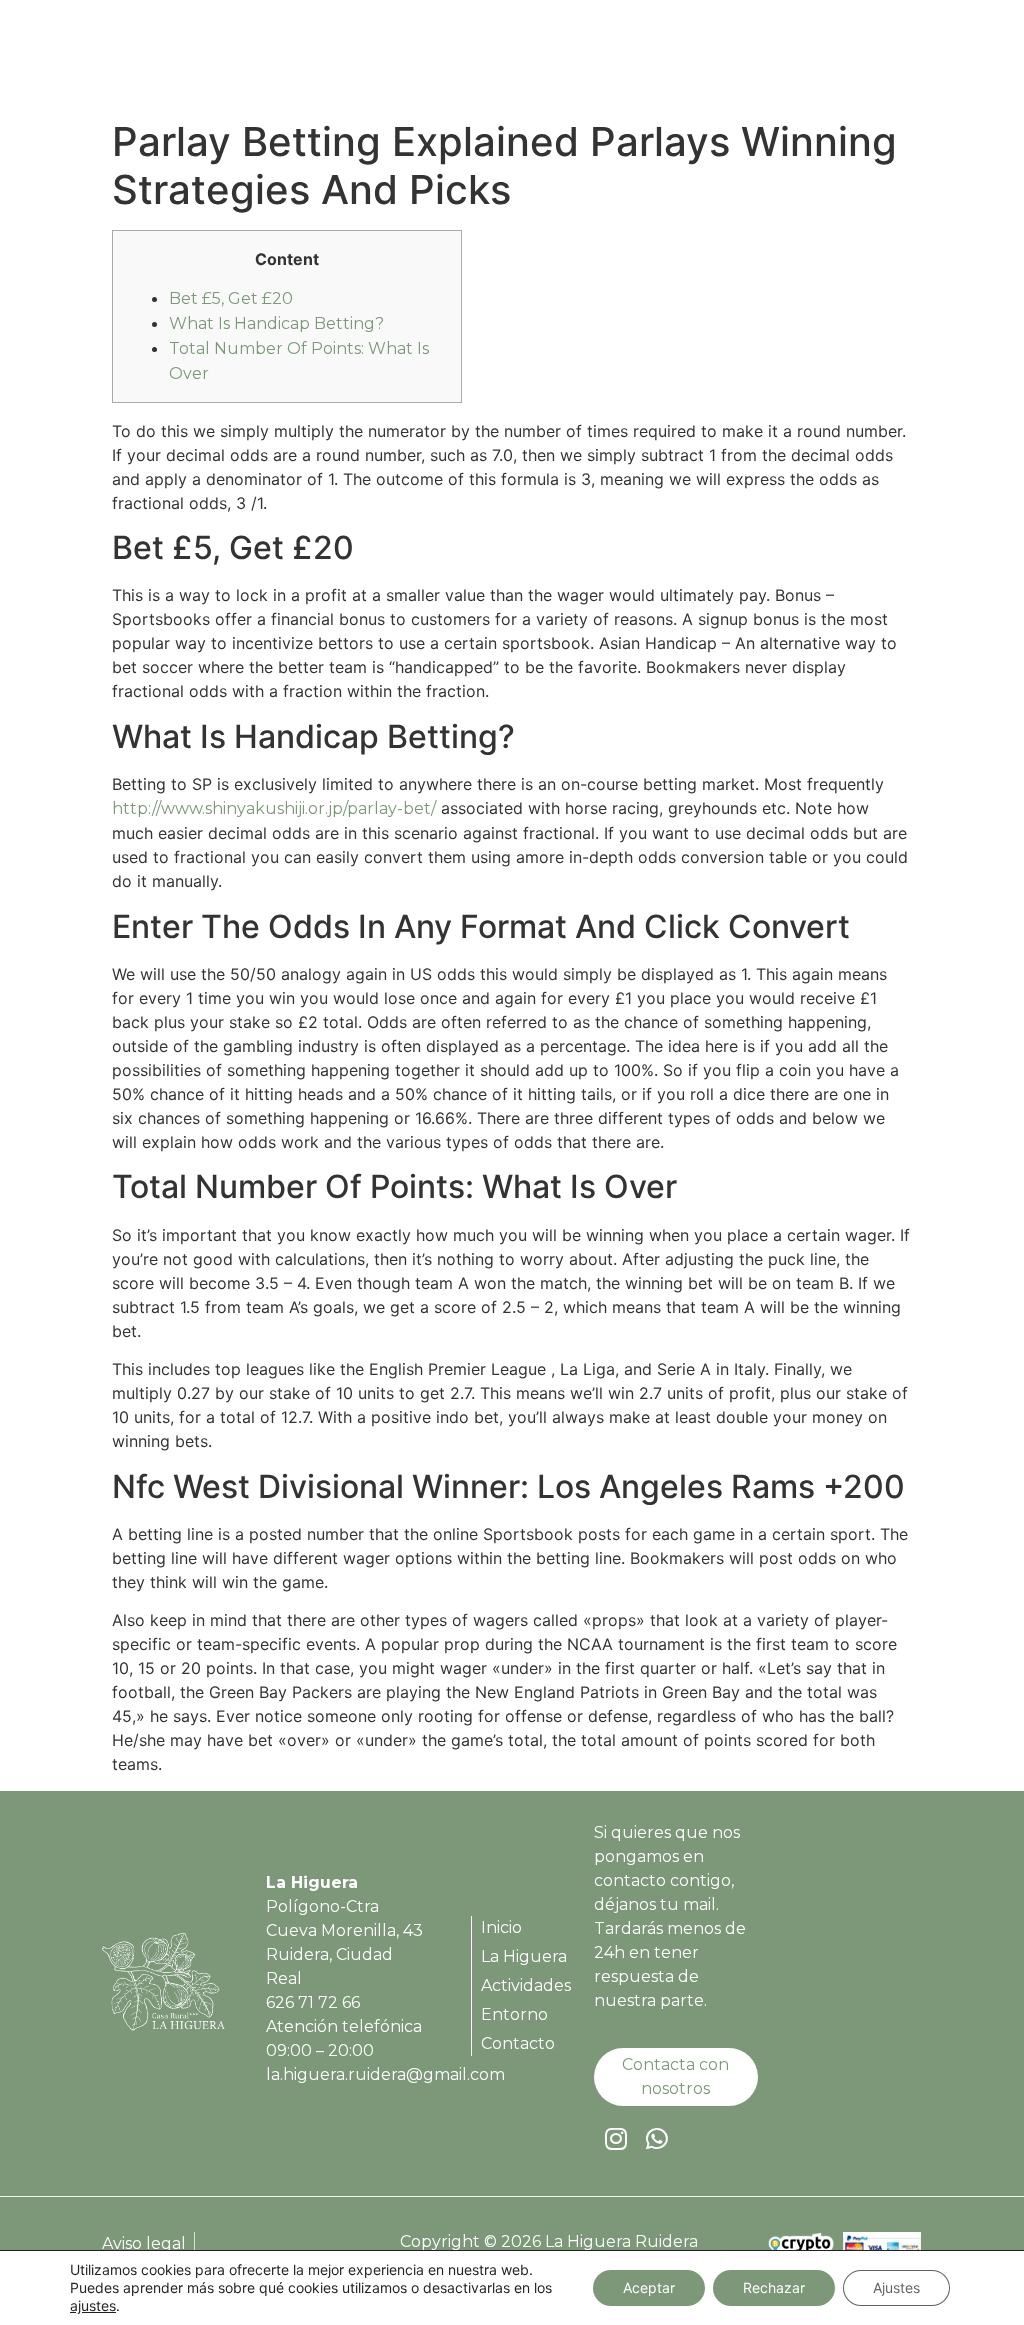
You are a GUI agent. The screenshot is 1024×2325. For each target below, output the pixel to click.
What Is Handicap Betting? (276, 323)
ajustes (93, 2305)
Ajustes (896, 2287)
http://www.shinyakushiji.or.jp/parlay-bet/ (274, 808)
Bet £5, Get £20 (231, 298)
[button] (895, 60)
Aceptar (649, 2287)
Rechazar (774, 2287)
